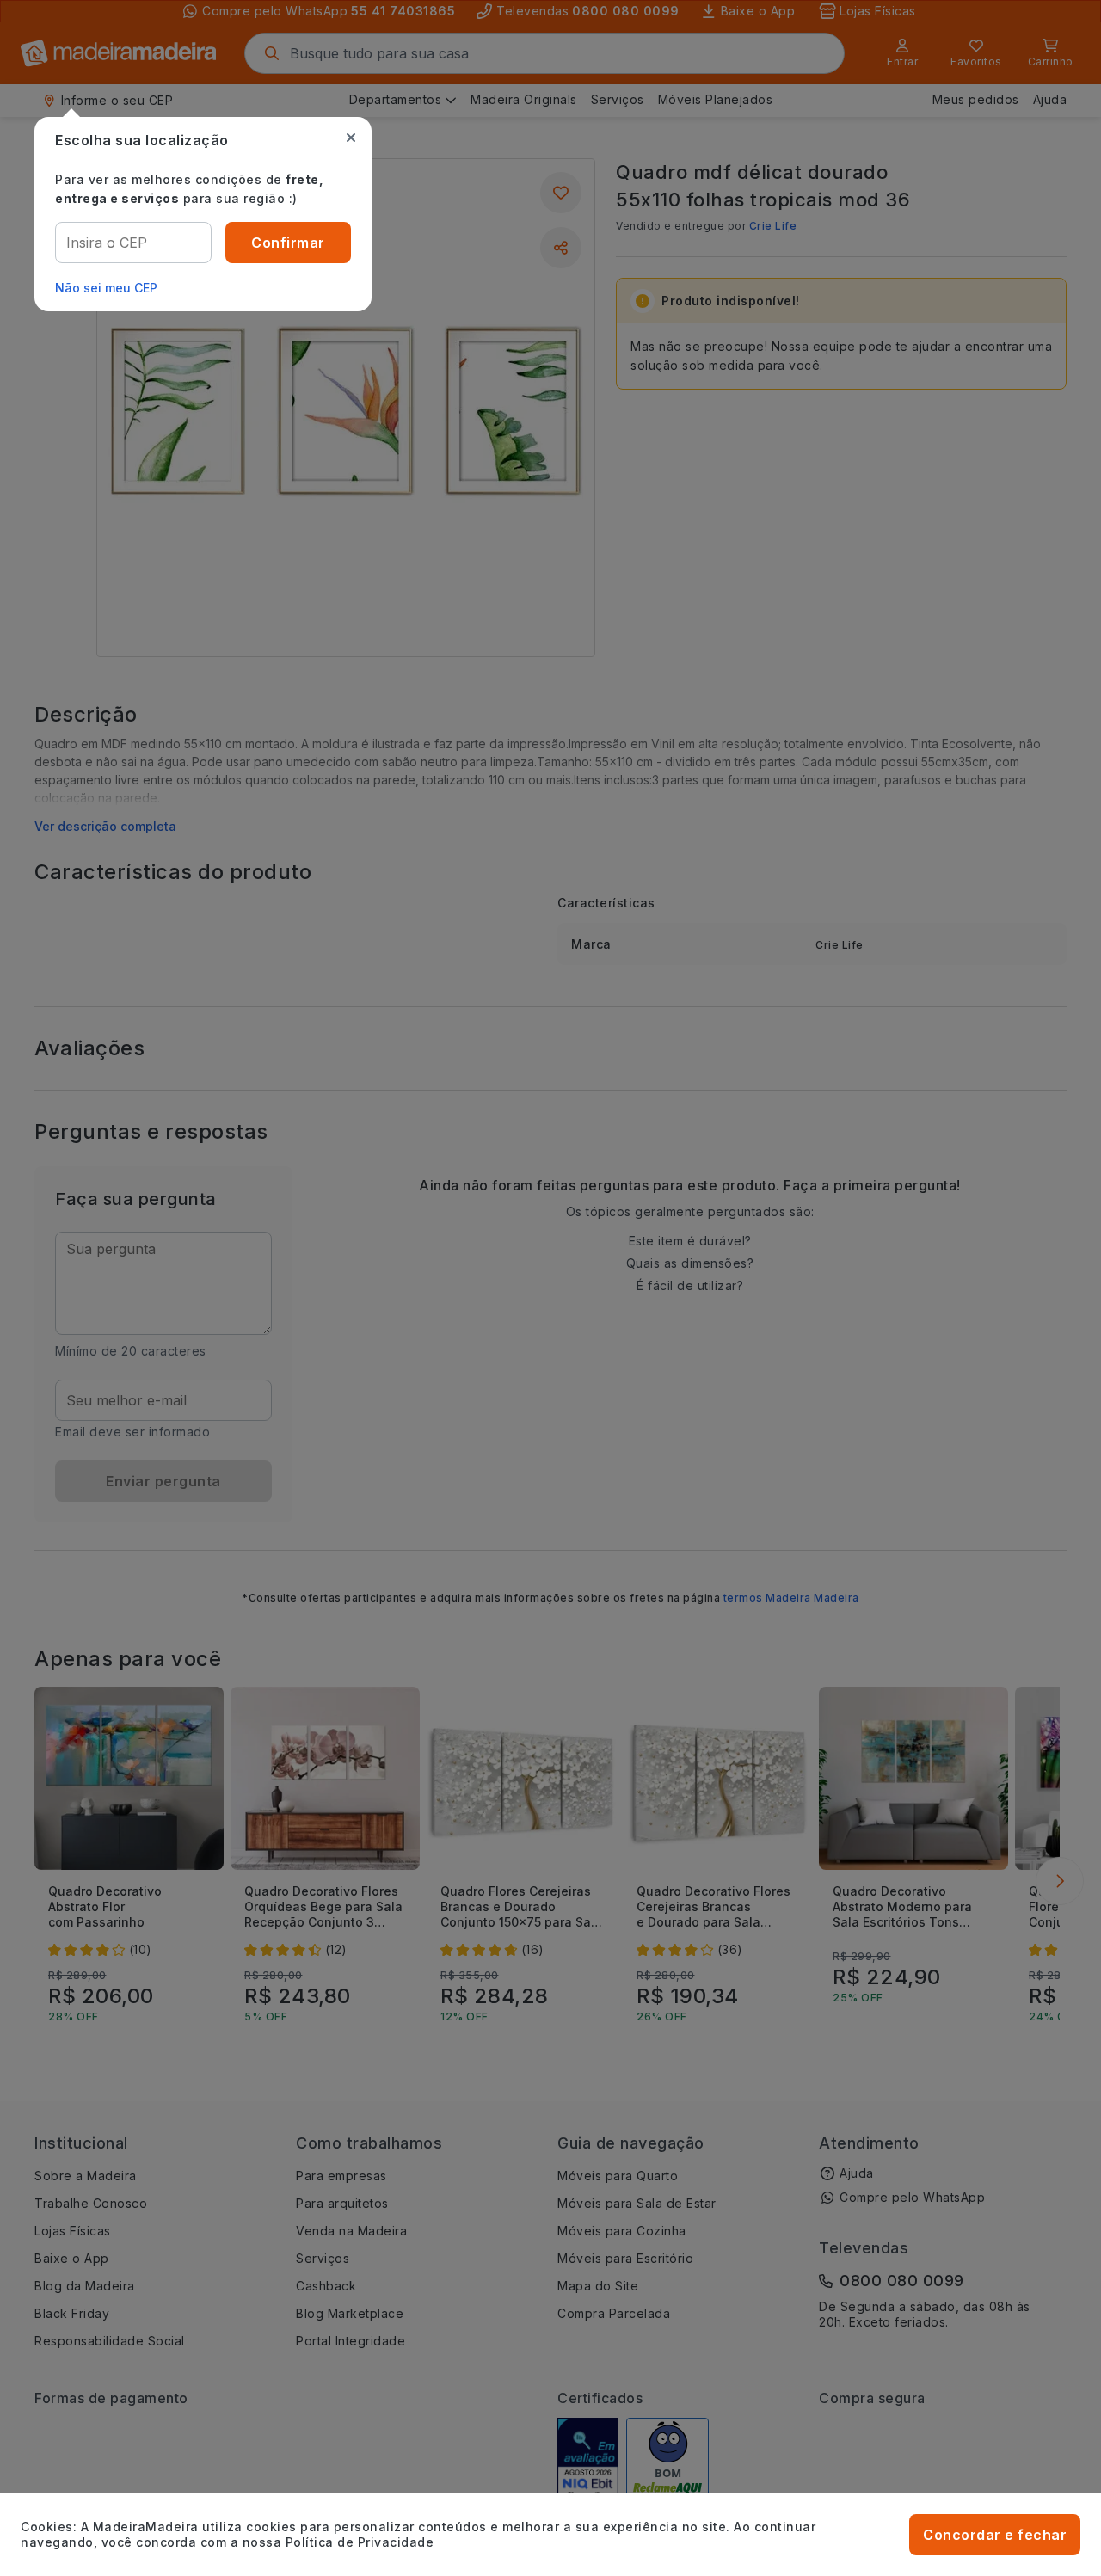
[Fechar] (351, 138)
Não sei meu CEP (106, 288)
